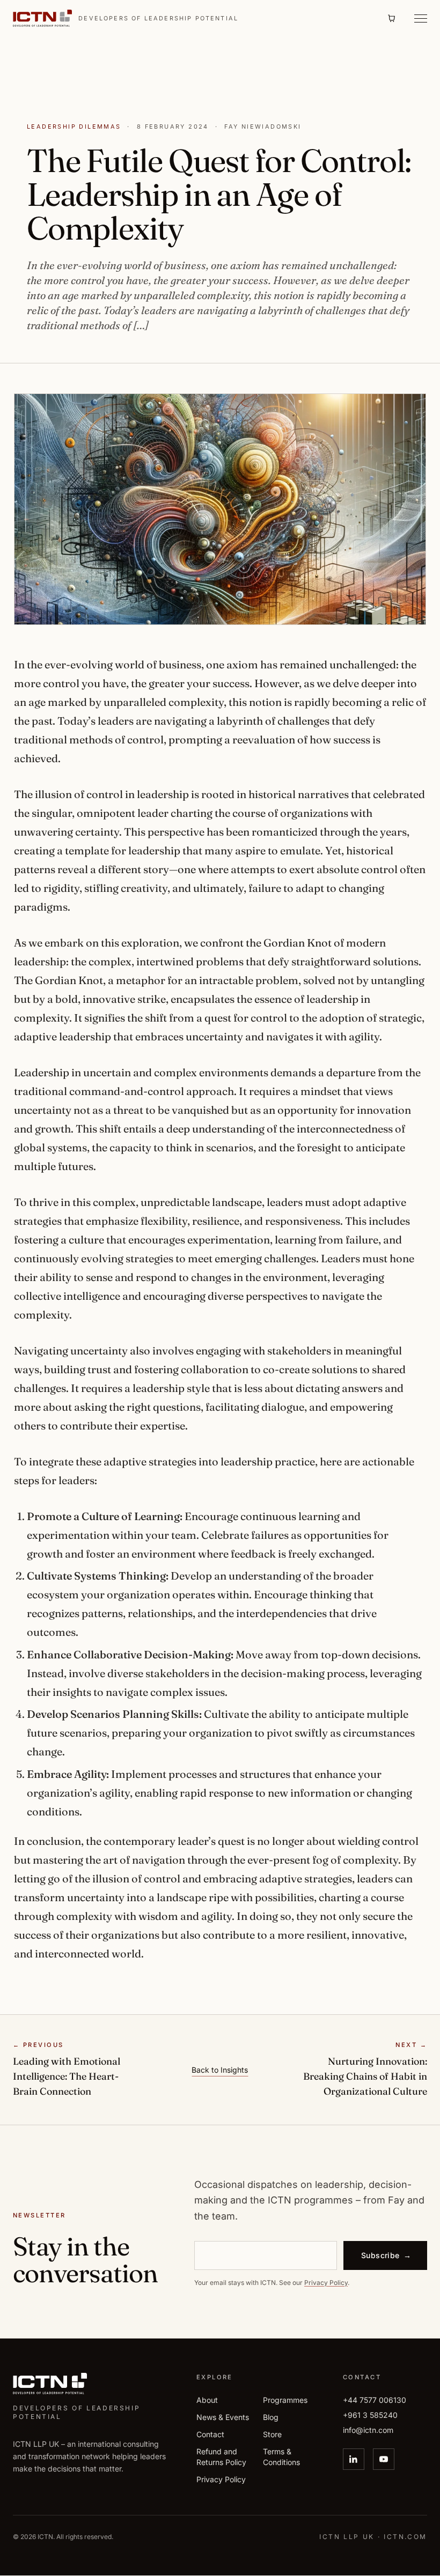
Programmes (285, 2400)
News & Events (223, 2417)
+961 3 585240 (370, 2415)
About (207, 2400)
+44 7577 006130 (375, 2400)
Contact (210, 2434)
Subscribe (386, 2255)
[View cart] (392, 18)
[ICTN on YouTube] (384, 2459)
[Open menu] (417, 18)
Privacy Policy (326, 2282)
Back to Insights (220, 2070)
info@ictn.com (368, 2430)
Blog (271, 2417)
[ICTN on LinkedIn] (354, 2459)
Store (272, 2434)
